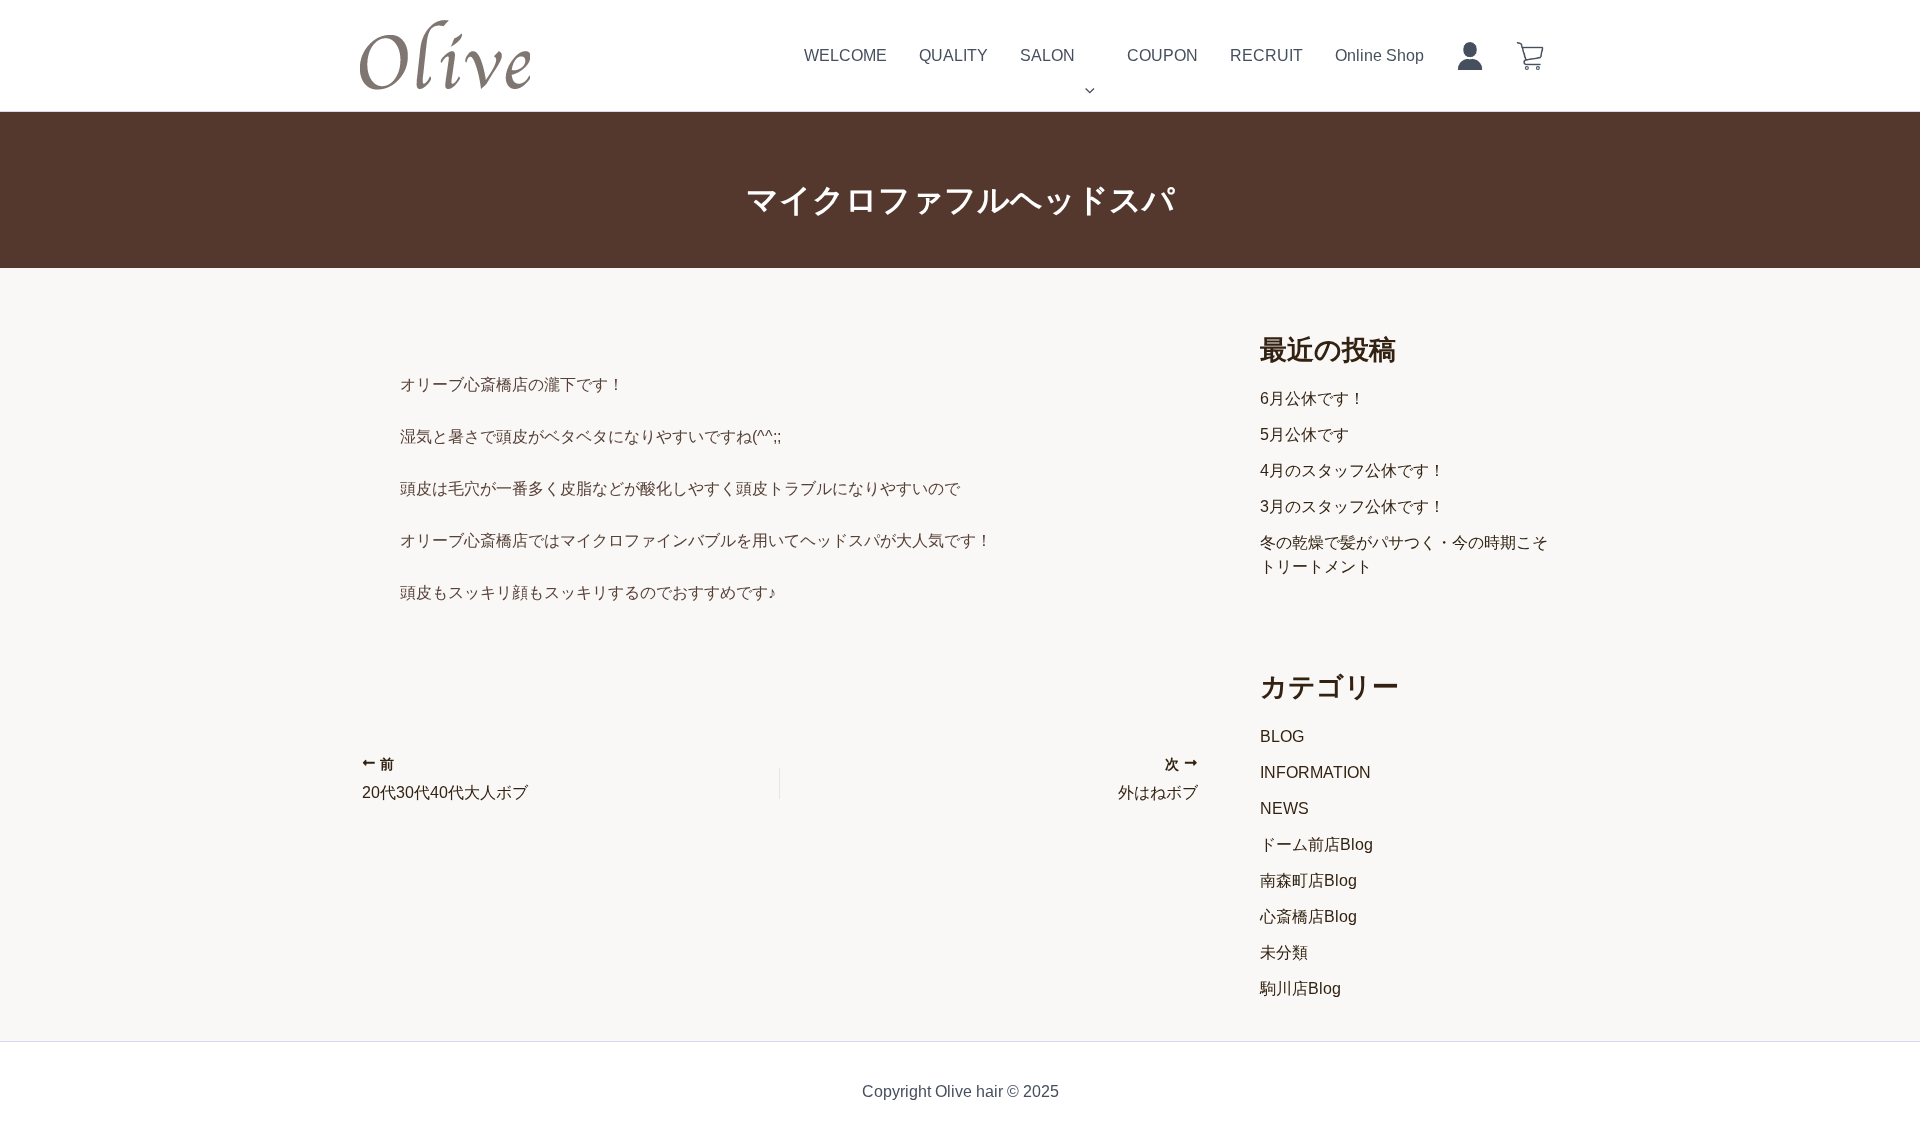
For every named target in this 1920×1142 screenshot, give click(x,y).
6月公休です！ (1312, 398)
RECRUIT (1266, 55)
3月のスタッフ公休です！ (1352, 506)
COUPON (1162, 55)
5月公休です (1304, 434)
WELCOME (845, 55)
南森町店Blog (1308, 880)
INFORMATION (1315, 772)
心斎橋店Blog (1308, 916)
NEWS (1284, 808)
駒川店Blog (1300, 988)
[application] (1085, 56)
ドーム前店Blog (1316, 844)
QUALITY (953, 55)
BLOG (1282, 736)
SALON (1047, 55)
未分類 (1284, 952)
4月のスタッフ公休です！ (1352, 470)
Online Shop (1379, 55)
